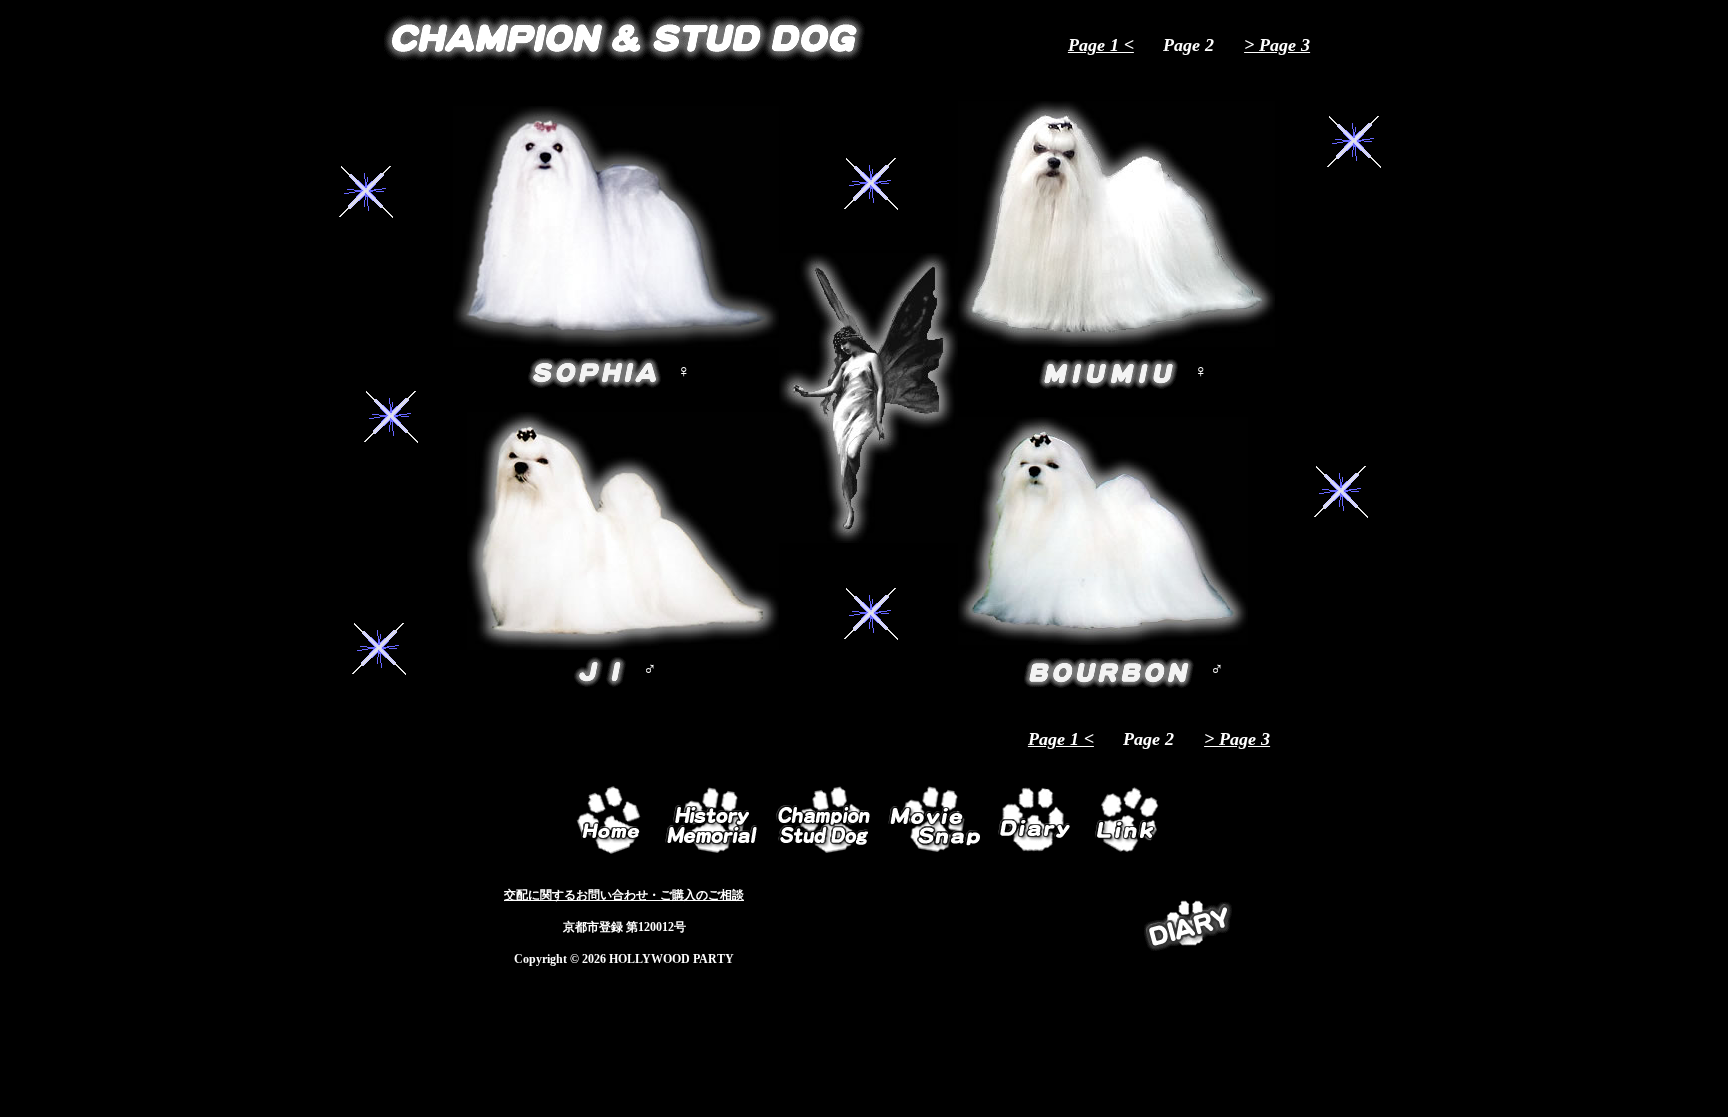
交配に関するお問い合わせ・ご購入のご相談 (624, 895)
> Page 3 (1277, 45)
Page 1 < (1101, 45)
